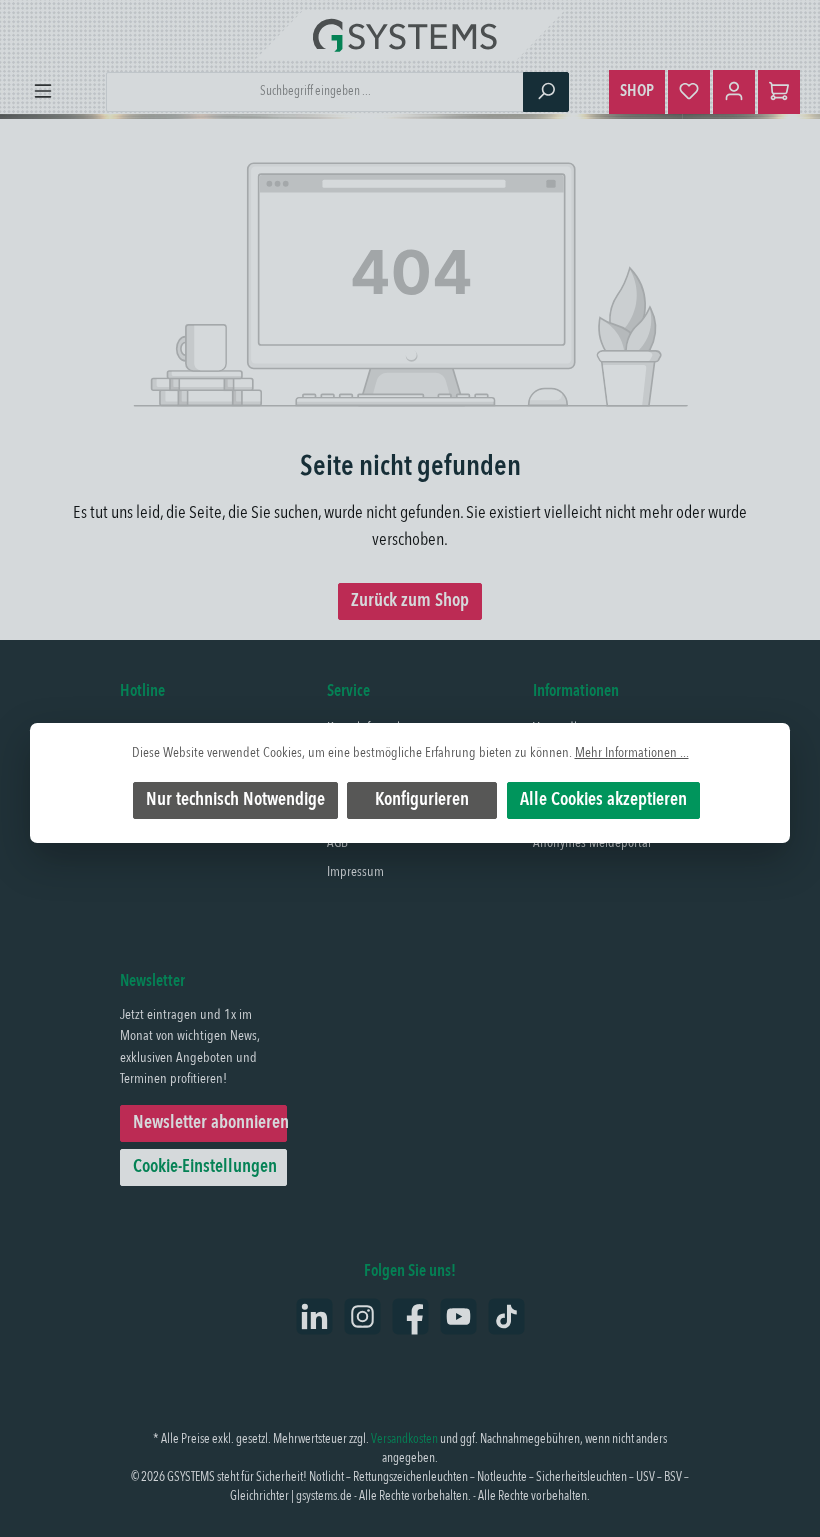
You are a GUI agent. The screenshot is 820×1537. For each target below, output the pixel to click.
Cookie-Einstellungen (205, 1167)
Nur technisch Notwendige (235, 800)
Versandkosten (404, 1439)
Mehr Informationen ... (632, 753)
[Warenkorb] (779, 92)
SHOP (637, 92)
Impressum (355, 872)
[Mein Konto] (734, 92)
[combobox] (315, 92)
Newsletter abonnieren (210, 1123)
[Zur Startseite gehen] (410, 35)
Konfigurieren (422, 800)
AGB (337, 843)
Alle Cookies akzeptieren (603, 800)
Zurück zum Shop (410, 601)
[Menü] (43, 92)
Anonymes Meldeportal (592, 843)
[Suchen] (546, 92)
